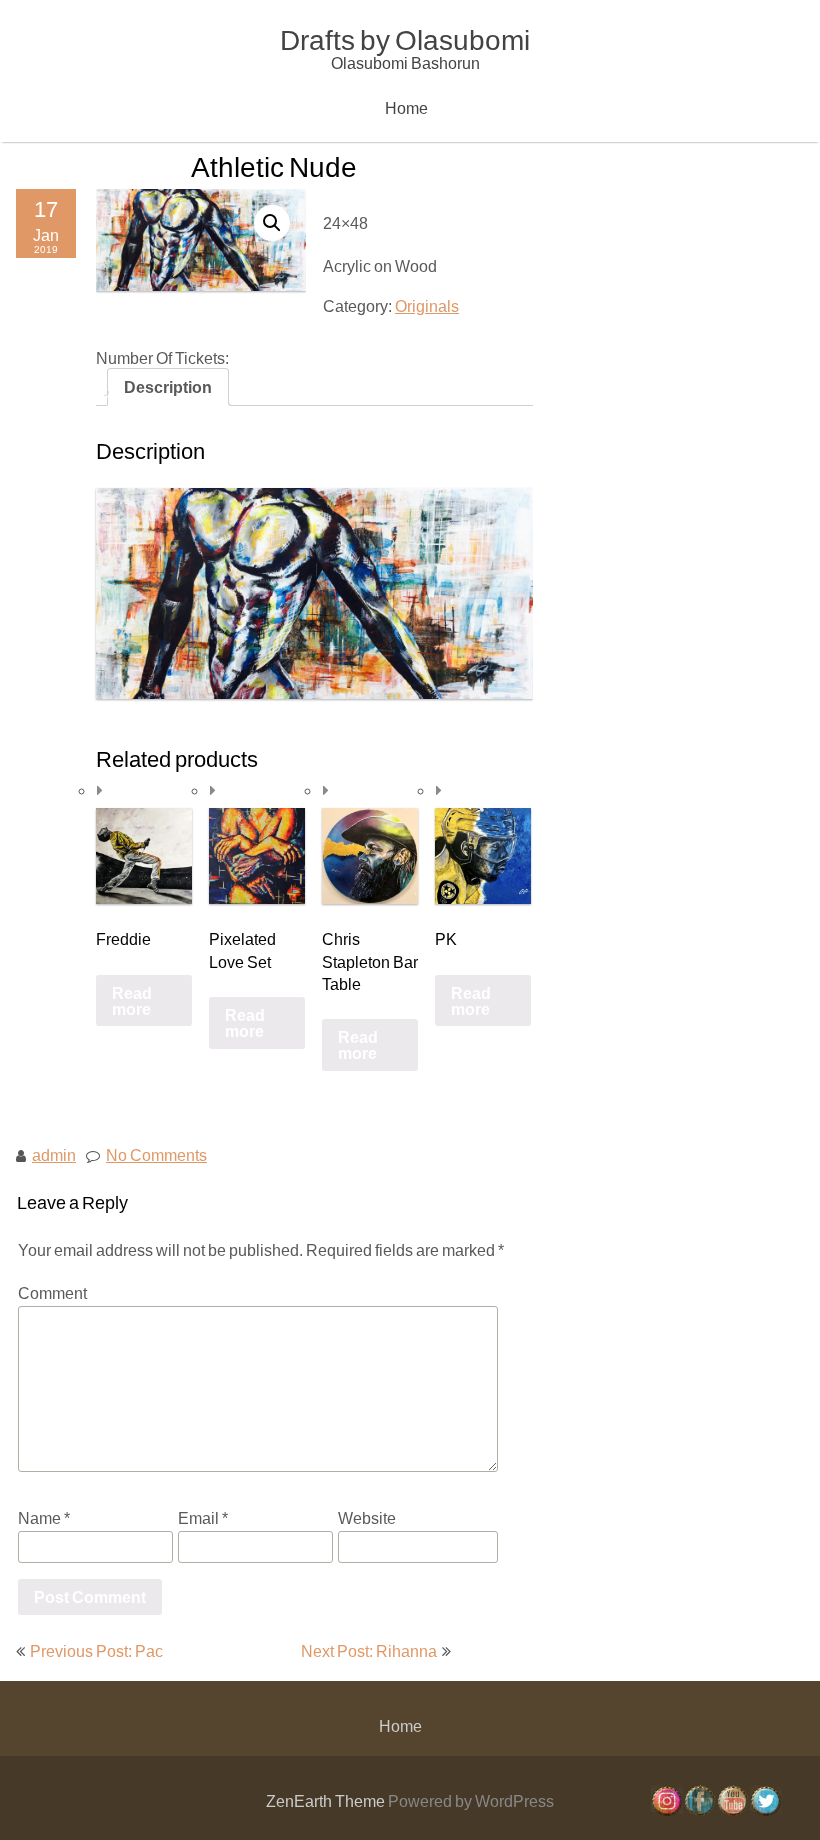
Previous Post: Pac (96, 1650)
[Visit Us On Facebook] (699, 1810)
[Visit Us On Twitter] (765, 1810)
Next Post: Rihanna (369, 1650)
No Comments (156, 1154)
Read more (132, 999)
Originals (427, 305)
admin (54, 1154)
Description (168, 386)
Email (203, 1517)
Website (367, 1517)
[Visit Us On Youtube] (732, 1810)
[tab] (168, 387)
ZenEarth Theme (327, 1800)
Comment (52, 1292)
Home (406, 107)
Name (44, 1517)
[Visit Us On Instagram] (666, 1810)
